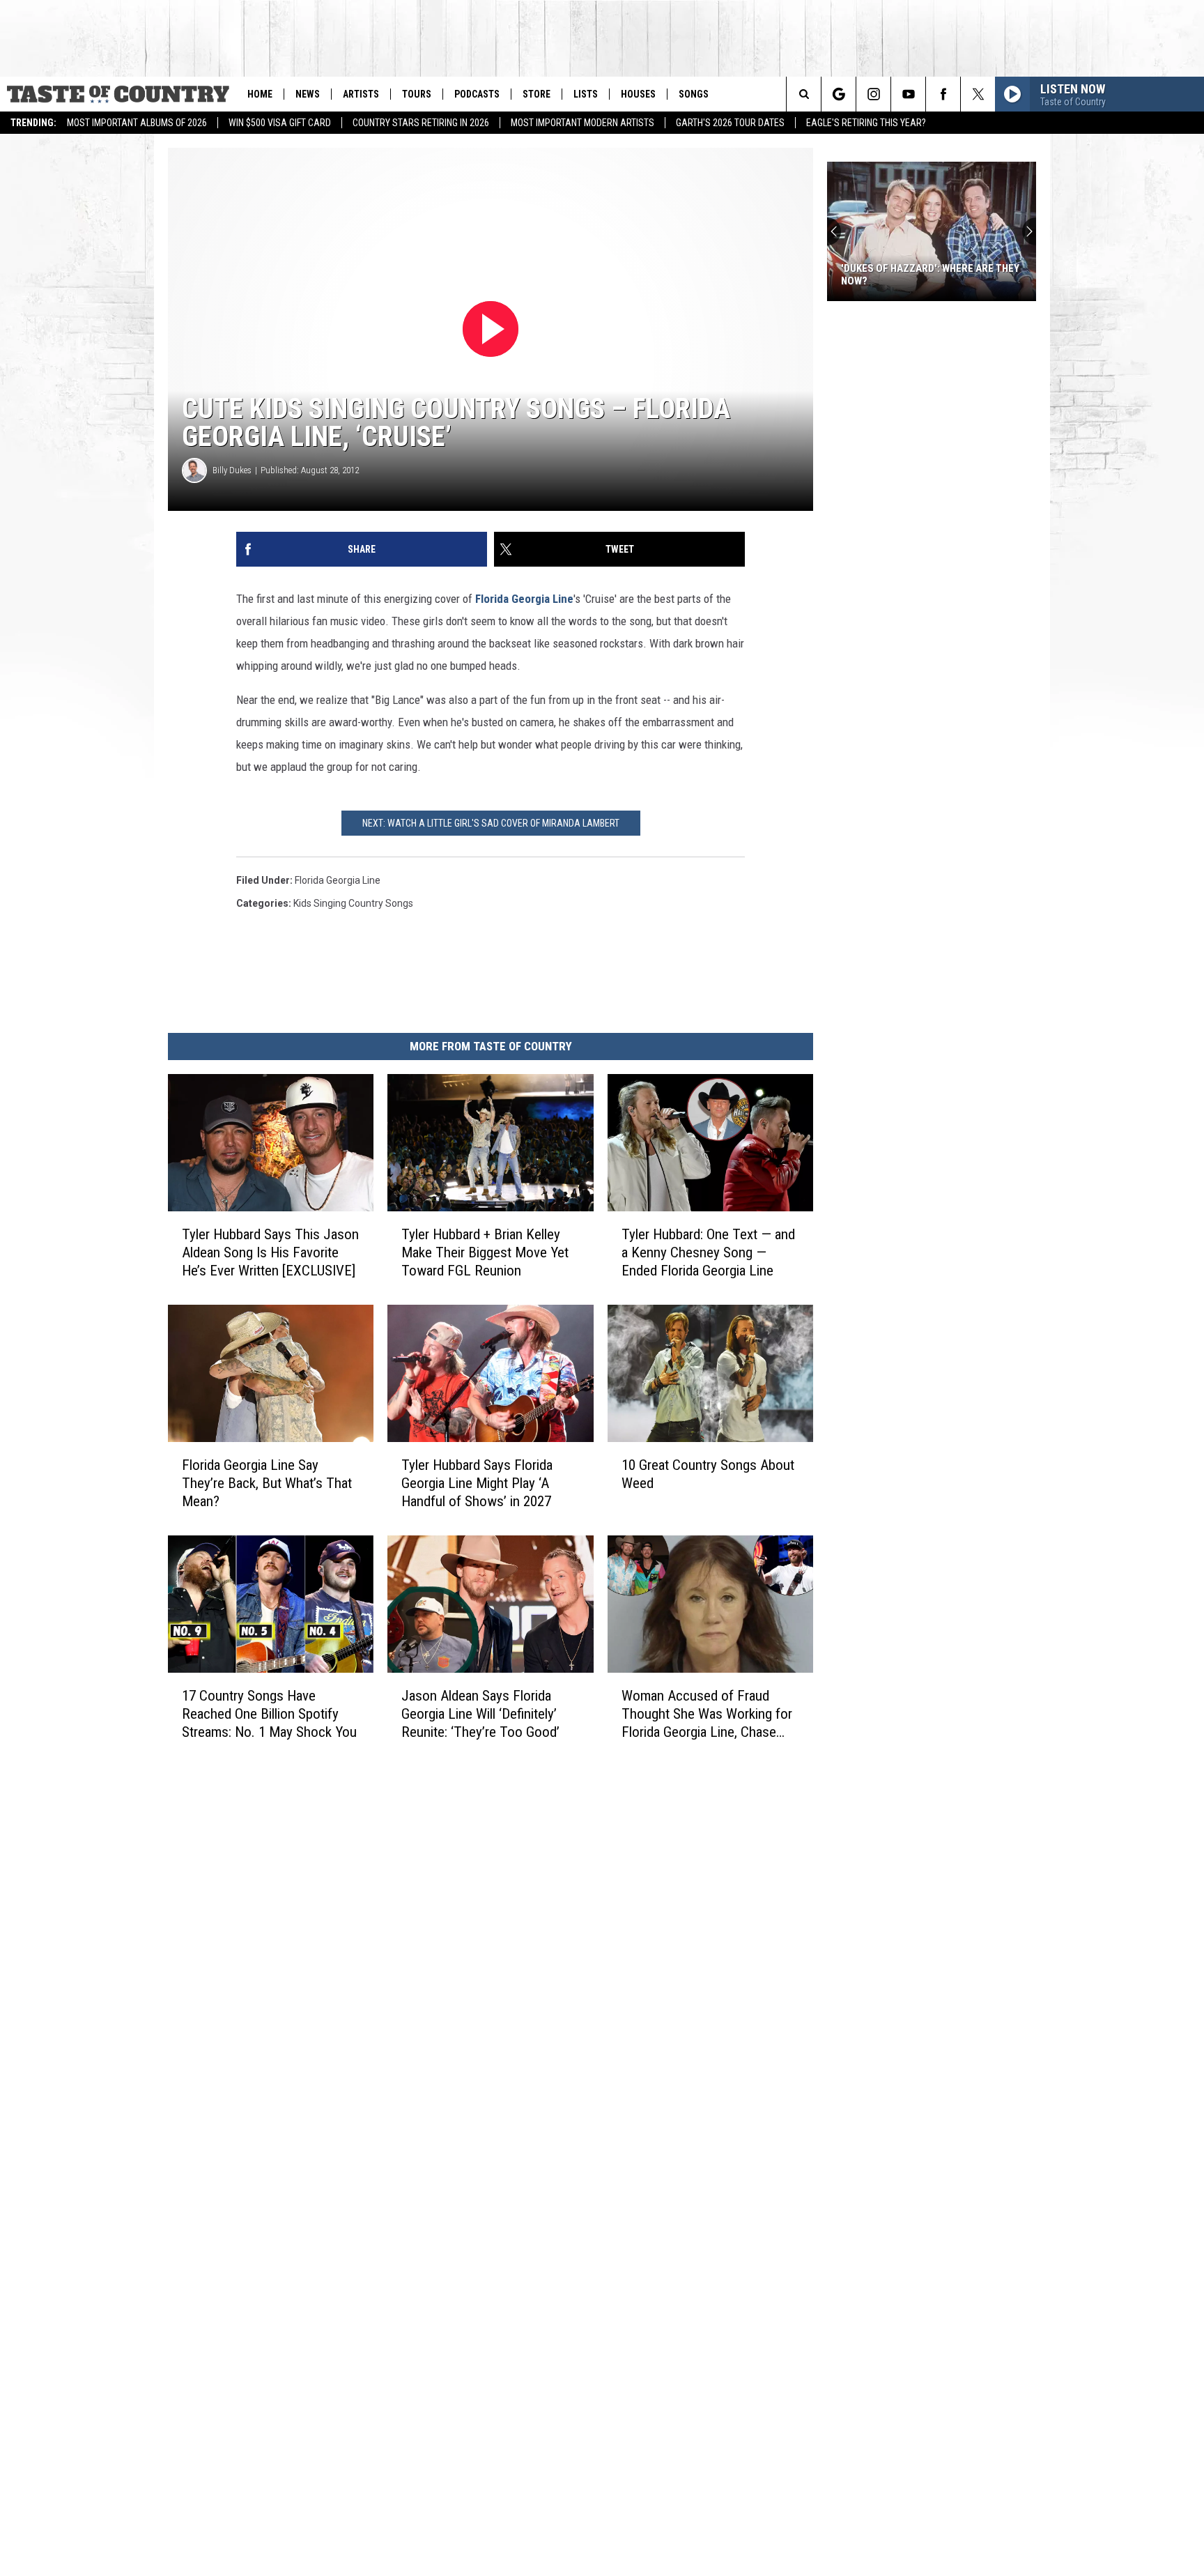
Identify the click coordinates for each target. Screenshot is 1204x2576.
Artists (361, 94)
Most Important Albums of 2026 (137, 123)
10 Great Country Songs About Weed (708, 1474)
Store (537, 94)
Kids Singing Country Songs (353, 903)
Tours (417, 94)
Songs (694, 94)
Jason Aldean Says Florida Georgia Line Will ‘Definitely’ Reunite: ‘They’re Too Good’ (480, 1714)
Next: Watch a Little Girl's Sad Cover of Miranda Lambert (491, 823)
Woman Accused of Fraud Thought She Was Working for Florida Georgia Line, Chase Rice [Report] (707, 1714)
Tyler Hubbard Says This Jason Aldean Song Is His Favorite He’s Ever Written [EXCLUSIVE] (270, 1252)
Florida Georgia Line (524, 599)
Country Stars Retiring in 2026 (421, 123)
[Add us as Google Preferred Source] (839, 94)
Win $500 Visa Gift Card (280, 123)
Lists (586, 94)
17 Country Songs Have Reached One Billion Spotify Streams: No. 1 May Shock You (269, 1714)
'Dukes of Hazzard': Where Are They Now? (930, 275)
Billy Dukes (232, 470)
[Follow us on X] (978, 94)
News (308, 94)
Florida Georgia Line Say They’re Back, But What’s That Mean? (267, 1483)
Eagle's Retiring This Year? (866, 123)
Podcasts (477, 94)
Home (260, 94)
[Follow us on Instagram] (873, 94)
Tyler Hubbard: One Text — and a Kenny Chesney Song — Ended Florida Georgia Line (708, 1252)
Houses (638, 94)
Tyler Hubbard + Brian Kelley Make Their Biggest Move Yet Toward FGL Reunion (485, 1252)
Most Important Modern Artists (582, 123)
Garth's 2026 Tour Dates (730, 123)
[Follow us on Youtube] (908, 94)
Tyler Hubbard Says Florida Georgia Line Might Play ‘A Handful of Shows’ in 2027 (477, 1483)
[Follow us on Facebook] (943, 94)
